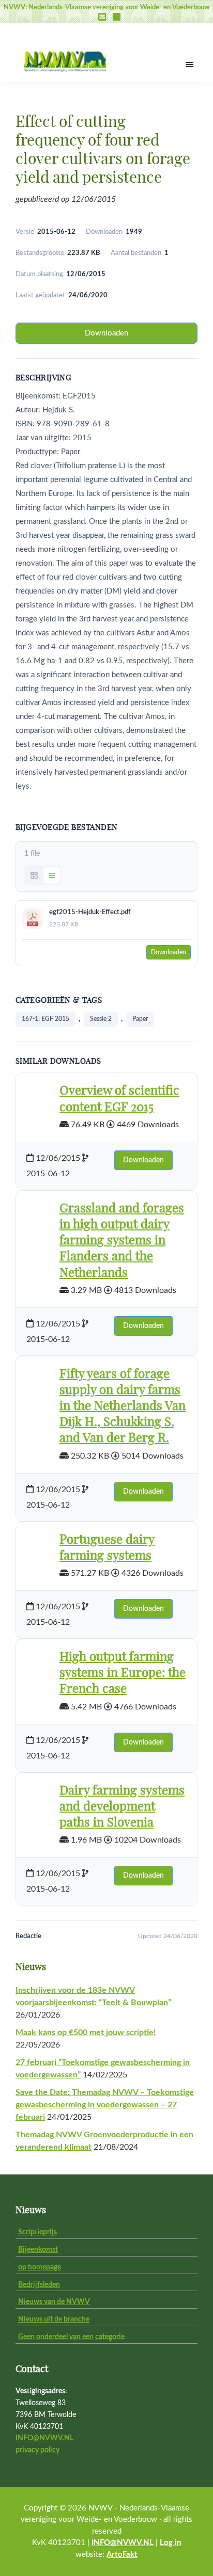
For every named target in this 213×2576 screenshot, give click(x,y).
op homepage (40, 2267)
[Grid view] (34, 875)
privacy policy (37, 2450)
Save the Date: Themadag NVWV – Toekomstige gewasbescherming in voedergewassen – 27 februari (105, 2105)
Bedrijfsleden (39, 2285)
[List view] (52, 875)
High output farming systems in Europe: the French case (123, 1673)
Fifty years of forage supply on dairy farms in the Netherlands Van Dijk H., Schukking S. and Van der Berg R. (123, 1407)
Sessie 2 (101, 1019)
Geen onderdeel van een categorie (71, 2337)
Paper (140, 1019)
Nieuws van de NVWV (54, 2302)
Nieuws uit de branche (54, 2319)
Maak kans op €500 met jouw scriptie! (86, 2033)
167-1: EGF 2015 (45, 1019)
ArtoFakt (122, 2555)
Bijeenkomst (38, 2250)
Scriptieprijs (37, 2232)
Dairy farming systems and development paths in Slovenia (122, 1807)
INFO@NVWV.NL (44, 2438)
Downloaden (106, 333)
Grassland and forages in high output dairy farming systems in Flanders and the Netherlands (122, 1241)
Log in (170, 2543)
